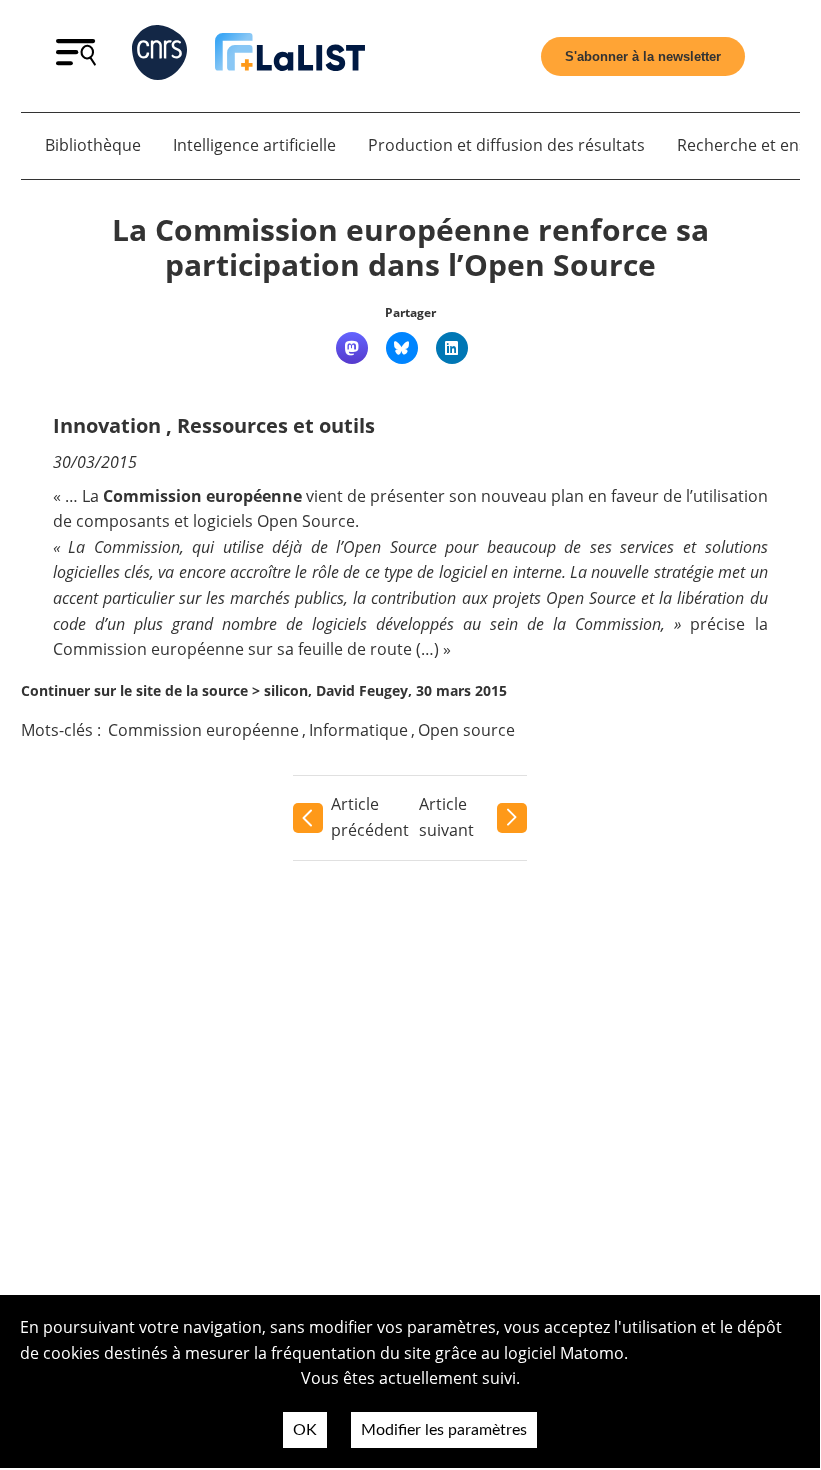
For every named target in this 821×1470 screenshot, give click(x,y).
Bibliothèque (93, 145)
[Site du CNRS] (159, 56)
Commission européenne (203, 730)
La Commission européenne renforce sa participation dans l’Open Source (410, 247)
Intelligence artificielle (254, 145)
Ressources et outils (276, 425)
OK (305, 1430)
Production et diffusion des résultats (506, 145)
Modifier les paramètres (444, 1430)
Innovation (107, 425)
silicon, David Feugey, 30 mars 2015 (385, 690)
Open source (466, 730)
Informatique (358, 730)
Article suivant (446, 817)
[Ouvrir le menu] (76, 60)
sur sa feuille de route (330, 649)
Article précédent (370, 817)
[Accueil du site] (290, 56)
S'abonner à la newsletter (643, 56)
